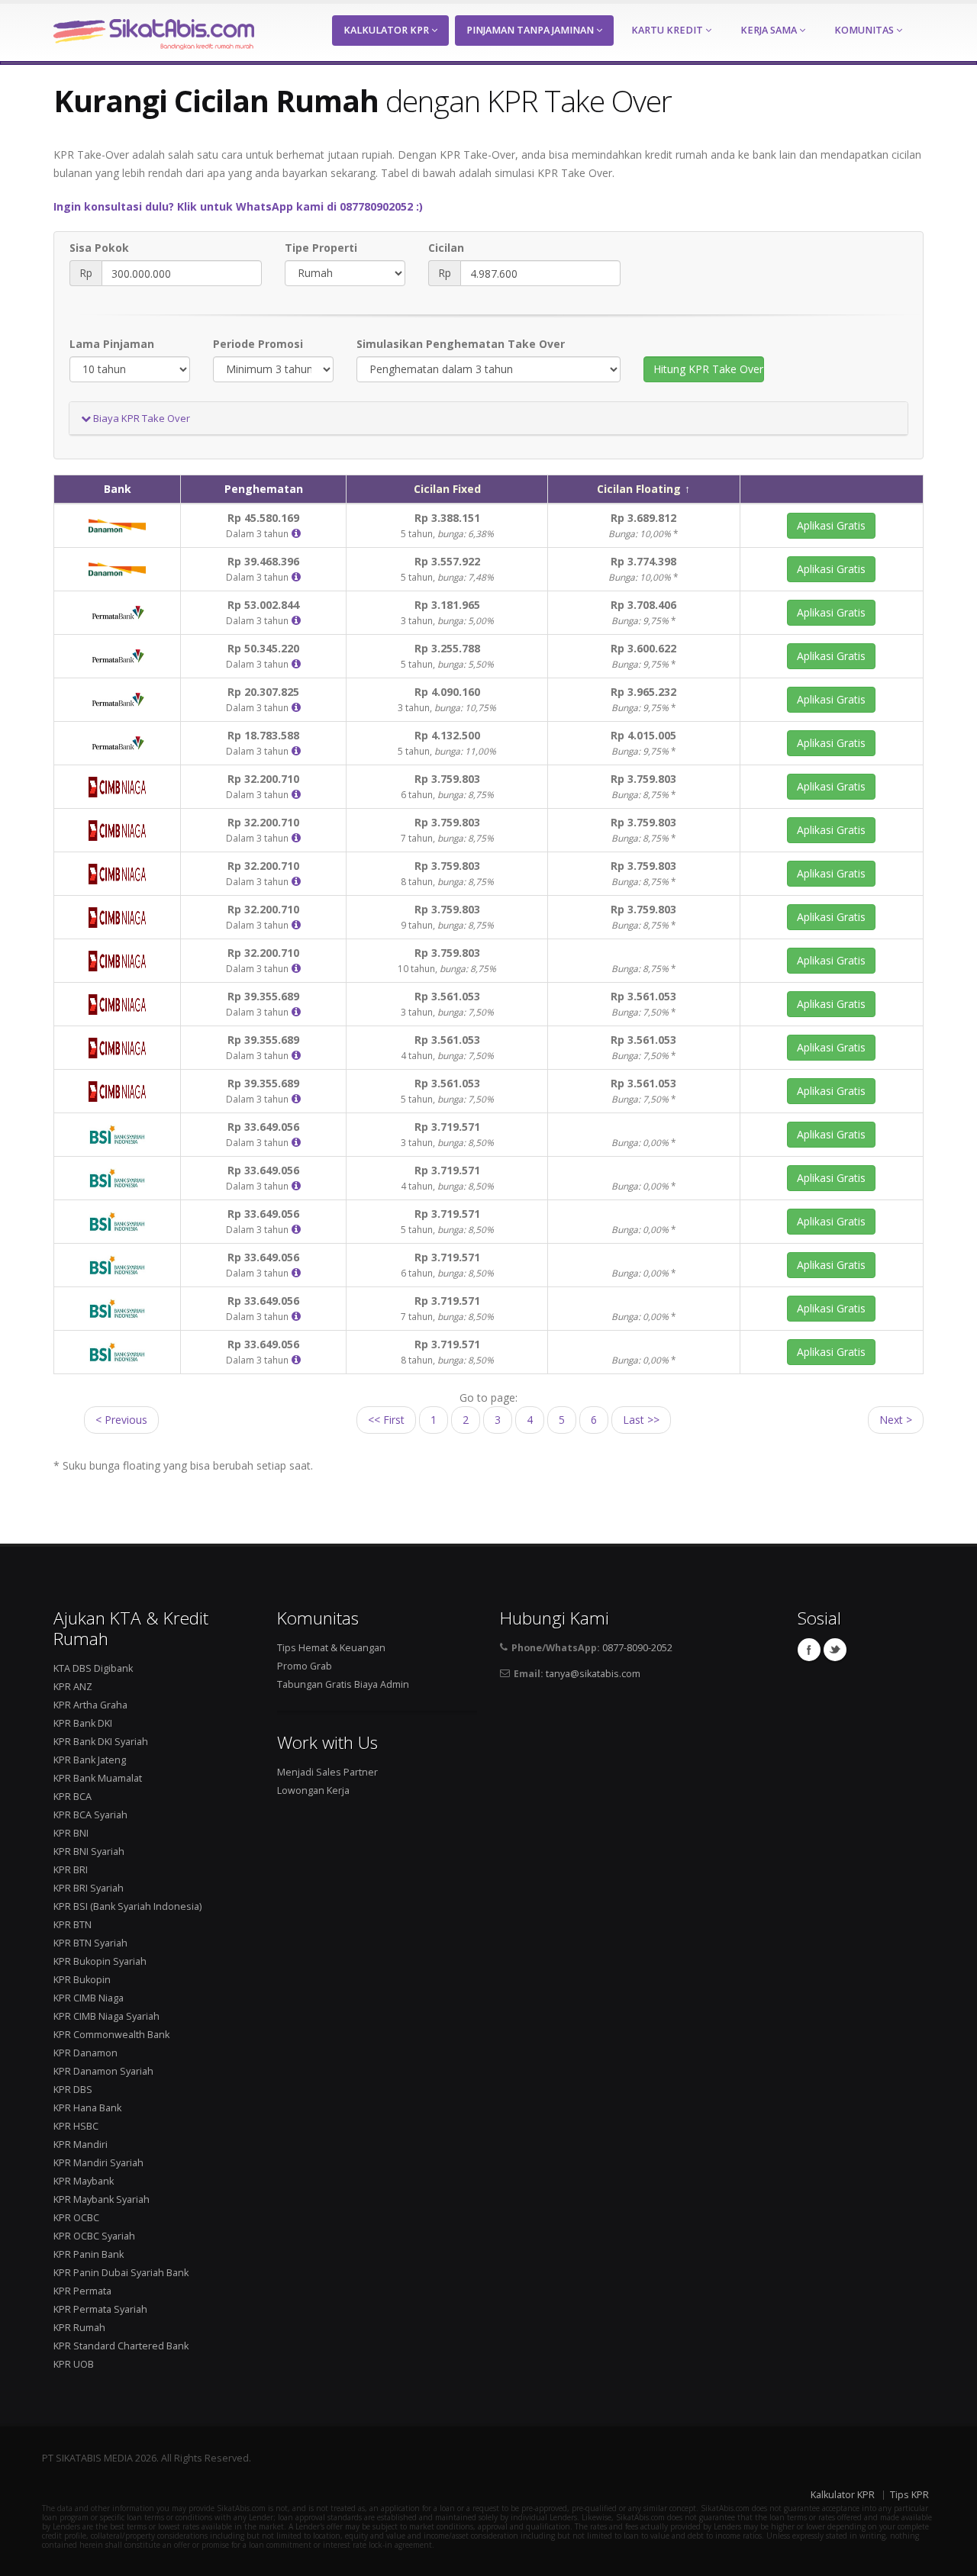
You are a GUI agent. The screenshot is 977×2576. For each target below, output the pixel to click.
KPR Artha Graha (90, 1705)
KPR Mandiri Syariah (98, 2163)
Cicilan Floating (639, 489)
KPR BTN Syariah (90, 1943)
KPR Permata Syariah (100, 2309)
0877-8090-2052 (637, 1648)
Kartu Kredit (668, 30)
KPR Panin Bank (89, 2254)
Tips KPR (909, 2495)
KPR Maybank (84, 2181)
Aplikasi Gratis (831, 525)
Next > (896, 1420)
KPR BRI (71, 1870)
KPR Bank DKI (83, 1723)
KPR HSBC (76, 2126)
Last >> (641, 1420)
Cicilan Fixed (447, 489)
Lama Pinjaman (112, 344)
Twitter (835, 1650)
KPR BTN (73, 1925)
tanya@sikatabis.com (593, 1674)
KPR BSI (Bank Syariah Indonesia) (127, 1906)
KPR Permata (82, 2291)
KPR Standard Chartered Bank (121, 2346)
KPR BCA (73, 1797)
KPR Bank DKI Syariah (101, 1742)
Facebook (809, 1650)
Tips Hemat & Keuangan (331, 1648)
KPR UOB (74, 2364)
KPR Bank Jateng (90, 1760)
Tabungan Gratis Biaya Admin (343, 1684)
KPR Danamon (85, 2053)
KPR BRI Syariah (89, 1888)
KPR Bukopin (82, 1980)
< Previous (121, 1420)
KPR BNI (71, 1833)
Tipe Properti (321, 248)
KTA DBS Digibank (93, 1668)
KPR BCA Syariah (90, 1815)
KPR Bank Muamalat (98, 1778)
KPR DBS (73, 2090)
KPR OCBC (76, 2218)
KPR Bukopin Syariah (100, 1961)
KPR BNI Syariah (89, 1851)
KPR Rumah (79, 2328)
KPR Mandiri (81, 2145)
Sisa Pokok (99, 248)
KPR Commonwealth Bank (111, 2035)
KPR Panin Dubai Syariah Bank (121, 2273)
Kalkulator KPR (387, 30)
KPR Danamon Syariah (103, 2071)
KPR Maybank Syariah (102, 2199)
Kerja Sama (770, 30)
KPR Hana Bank (87, 2108)
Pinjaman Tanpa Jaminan (531, 30)
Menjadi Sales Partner (327, 1772)
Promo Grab (305, 1666)
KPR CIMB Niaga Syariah (106, 2016)
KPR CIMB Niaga (89, 1998)
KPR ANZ (73, 1687)
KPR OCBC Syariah (94, 2236)
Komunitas (865, 30)
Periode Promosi (258, 344)
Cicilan (446, 248)
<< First (386, 1420)
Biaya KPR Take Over (140, 418)
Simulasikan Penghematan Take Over (461, 344)
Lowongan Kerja (313, 1790)
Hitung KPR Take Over (708, 369)
